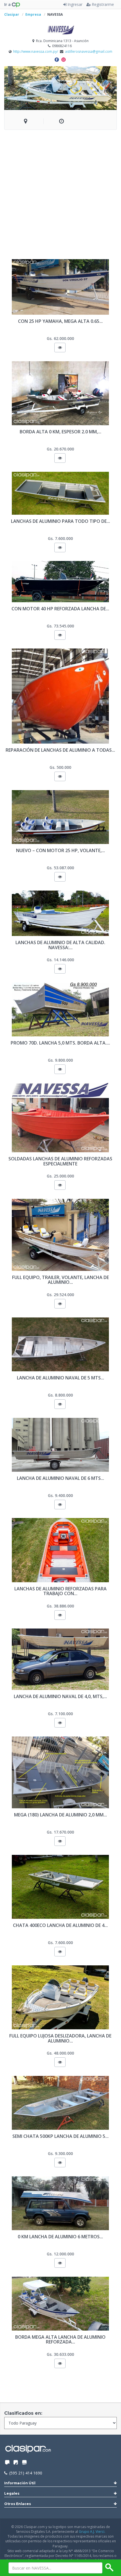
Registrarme (103, 4)
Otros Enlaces (18, 2504)
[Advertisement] (60, 196)
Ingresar (75, 4)
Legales (12, 2493)
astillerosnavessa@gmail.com (89, 51)
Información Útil (20, 2483)
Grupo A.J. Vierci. (92, 2532)
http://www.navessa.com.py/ (36, 51)
